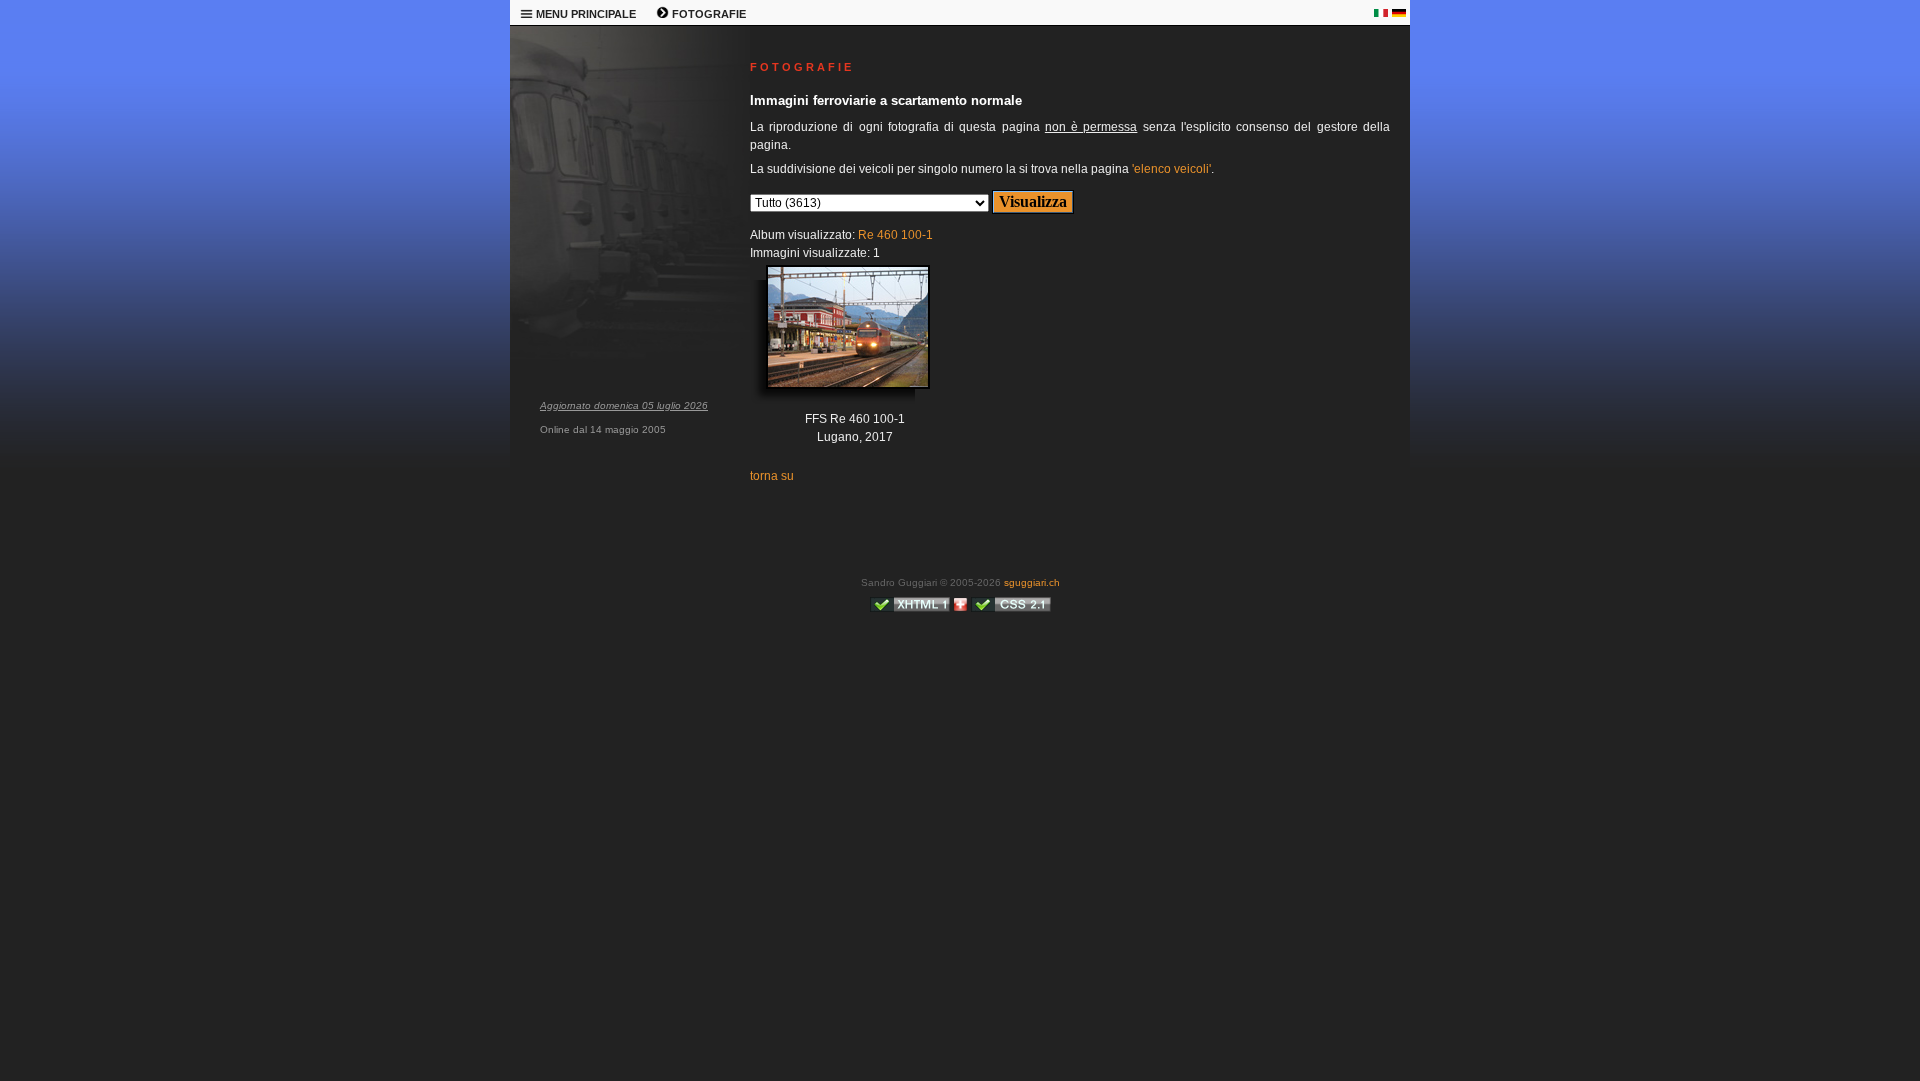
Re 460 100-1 (895, 235)
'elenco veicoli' (1171, 169)
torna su (772, 476)
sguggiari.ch (1032, 582)
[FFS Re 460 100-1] (833, 342)
